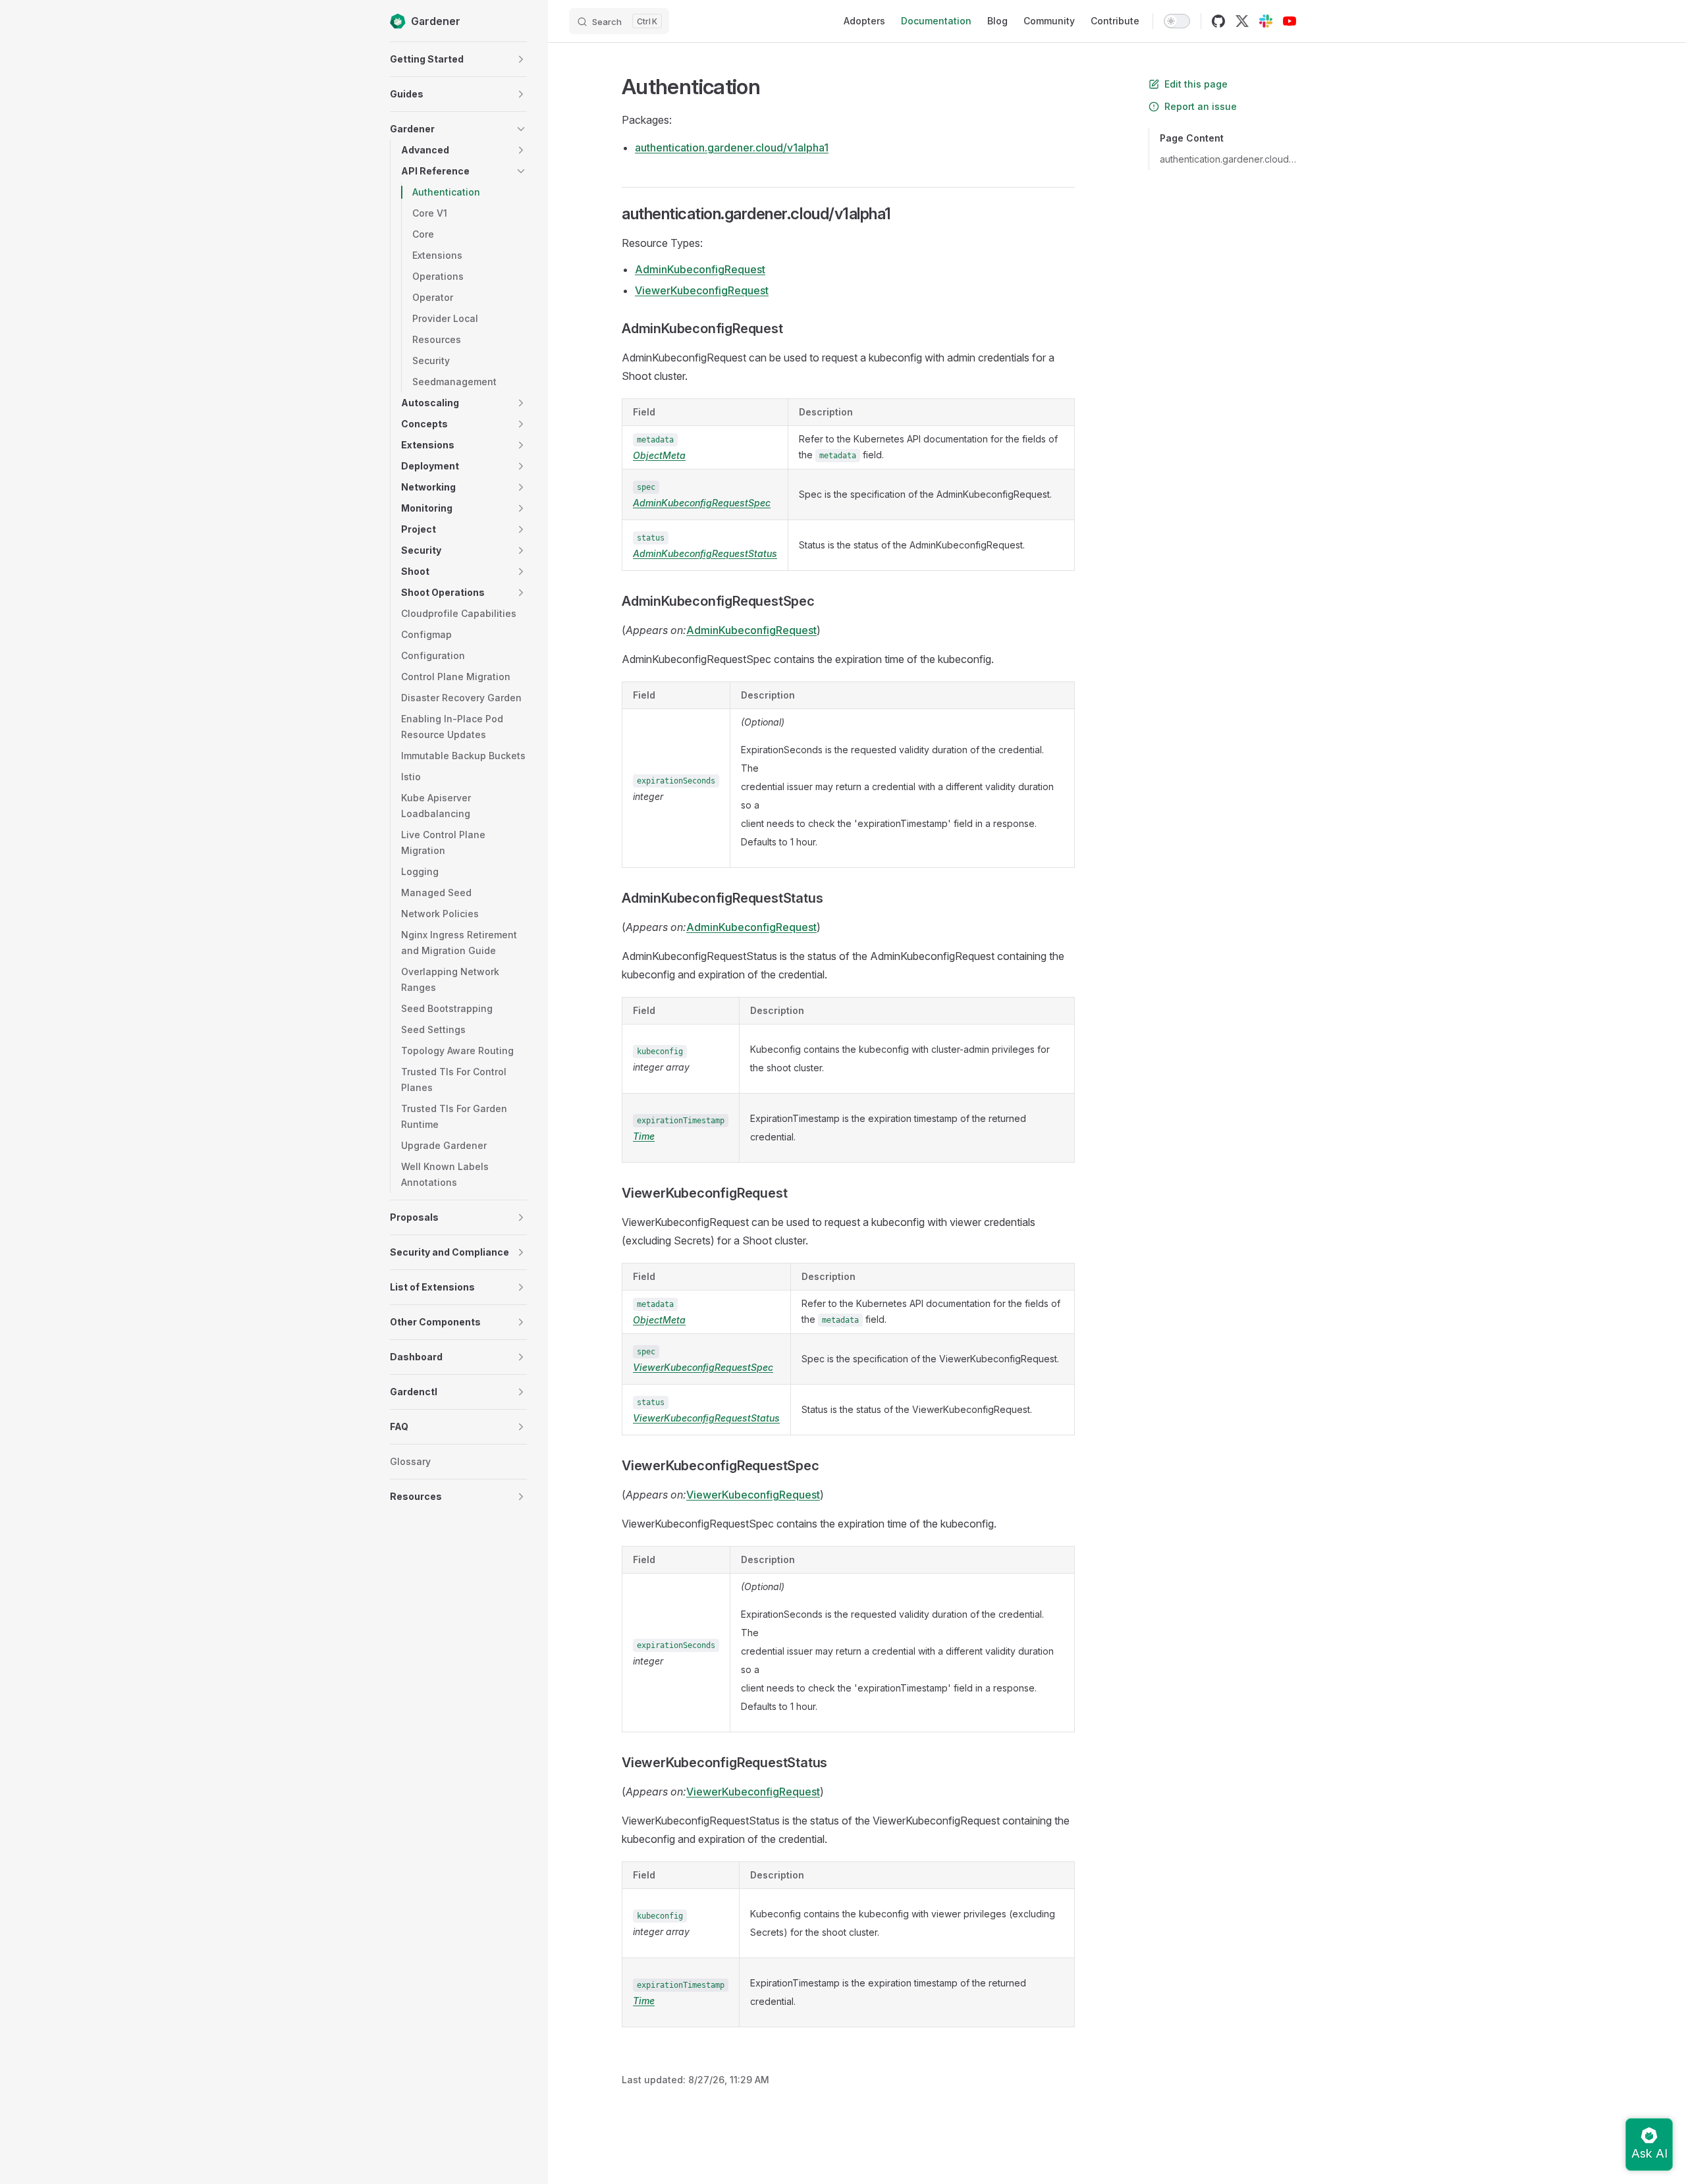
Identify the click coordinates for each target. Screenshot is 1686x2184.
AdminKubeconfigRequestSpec (702, 503)
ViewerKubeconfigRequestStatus (706, 1418)
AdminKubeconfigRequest (700, 269)
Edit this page (1196, 84)
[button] (521, 59)
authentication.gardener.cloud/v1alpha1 (1228, 159)
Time (644, 1136)
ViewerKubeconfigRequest (702, 290)
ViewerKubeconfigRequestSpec (703, 1367)
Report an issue (1201, 106)
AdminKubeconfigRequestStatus (705, 553)
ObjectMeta (659, 455)
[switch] (1177, 21)
